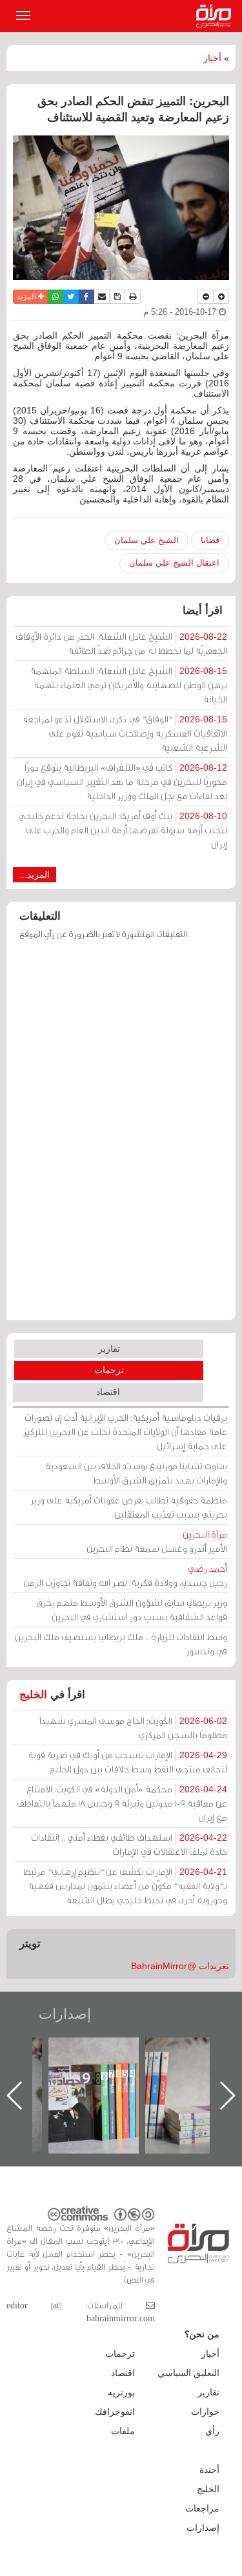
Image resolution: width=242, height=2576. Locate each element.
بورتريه (121, 2392)
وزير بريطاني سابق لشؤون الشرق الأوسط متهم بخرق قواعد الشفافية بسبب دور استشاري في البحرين (132, 1610)
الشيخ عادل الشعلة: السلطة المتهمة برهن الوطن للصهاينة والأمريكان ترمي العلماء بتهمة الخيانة (129, 685)
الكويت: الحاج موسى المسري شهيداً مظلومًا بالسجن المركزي (133, 1728)
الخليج (33, 1695)
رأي (212, 2431)
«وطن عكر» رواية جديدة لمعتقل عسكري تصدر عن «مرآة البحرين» (70, 2075)
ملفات (123, 2431)
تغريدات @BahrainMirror (180, 1966)
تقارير (109, 1349)
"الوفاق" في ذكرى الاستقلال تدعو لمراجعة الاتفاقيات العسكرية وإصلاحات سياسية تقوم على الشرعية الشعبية (125, 733)
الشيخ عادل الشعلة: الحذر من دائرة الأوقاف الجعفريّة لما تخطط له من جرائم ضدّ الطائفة (121, 643)
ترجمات (109, 1370)
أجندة (209, 2470)
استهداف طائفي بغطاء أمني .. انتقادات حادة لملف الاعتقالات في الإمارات (129, 1844)
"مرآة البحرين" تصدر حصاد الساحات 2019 (166, 2067)
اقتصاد (108, 1392)
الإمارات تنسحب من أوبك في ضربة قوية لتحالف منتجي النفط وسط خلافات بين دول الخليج (127, 1762)
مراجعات (202, 2508)
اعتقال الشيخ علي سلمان (174, 563)
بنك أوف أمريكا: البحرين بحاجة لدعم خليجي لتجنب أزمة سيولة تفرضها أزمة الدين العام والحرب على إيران (123, 830)
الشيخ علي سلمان (146, 540)
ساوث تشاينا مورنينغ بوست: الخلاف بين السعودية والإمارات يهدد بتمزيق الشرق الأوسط (136, 1473)
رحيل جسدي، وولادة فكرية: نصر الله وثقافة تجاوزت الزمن (125, 1575)
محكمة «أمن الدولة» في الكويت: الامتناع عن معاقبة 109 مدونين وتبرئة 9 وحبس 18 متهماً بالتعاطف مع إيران (122, 1803)
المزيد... (35, 875)
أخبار (212, 58)
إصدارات (65, 2014)
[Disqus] (121, 1136)
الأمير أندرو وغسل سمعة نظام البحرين (157, 1541)
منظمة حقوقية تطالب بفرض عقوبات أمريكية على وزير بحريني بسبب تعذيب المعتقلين (129, 1507)
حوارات (205, 2412)
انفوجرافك (115, 2412)
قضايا (210, 540)
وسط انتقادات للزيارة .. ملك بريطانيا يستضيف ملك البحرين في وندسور (121, 1644)
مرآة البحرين (216, 16)
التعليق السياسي (188, 2373)
